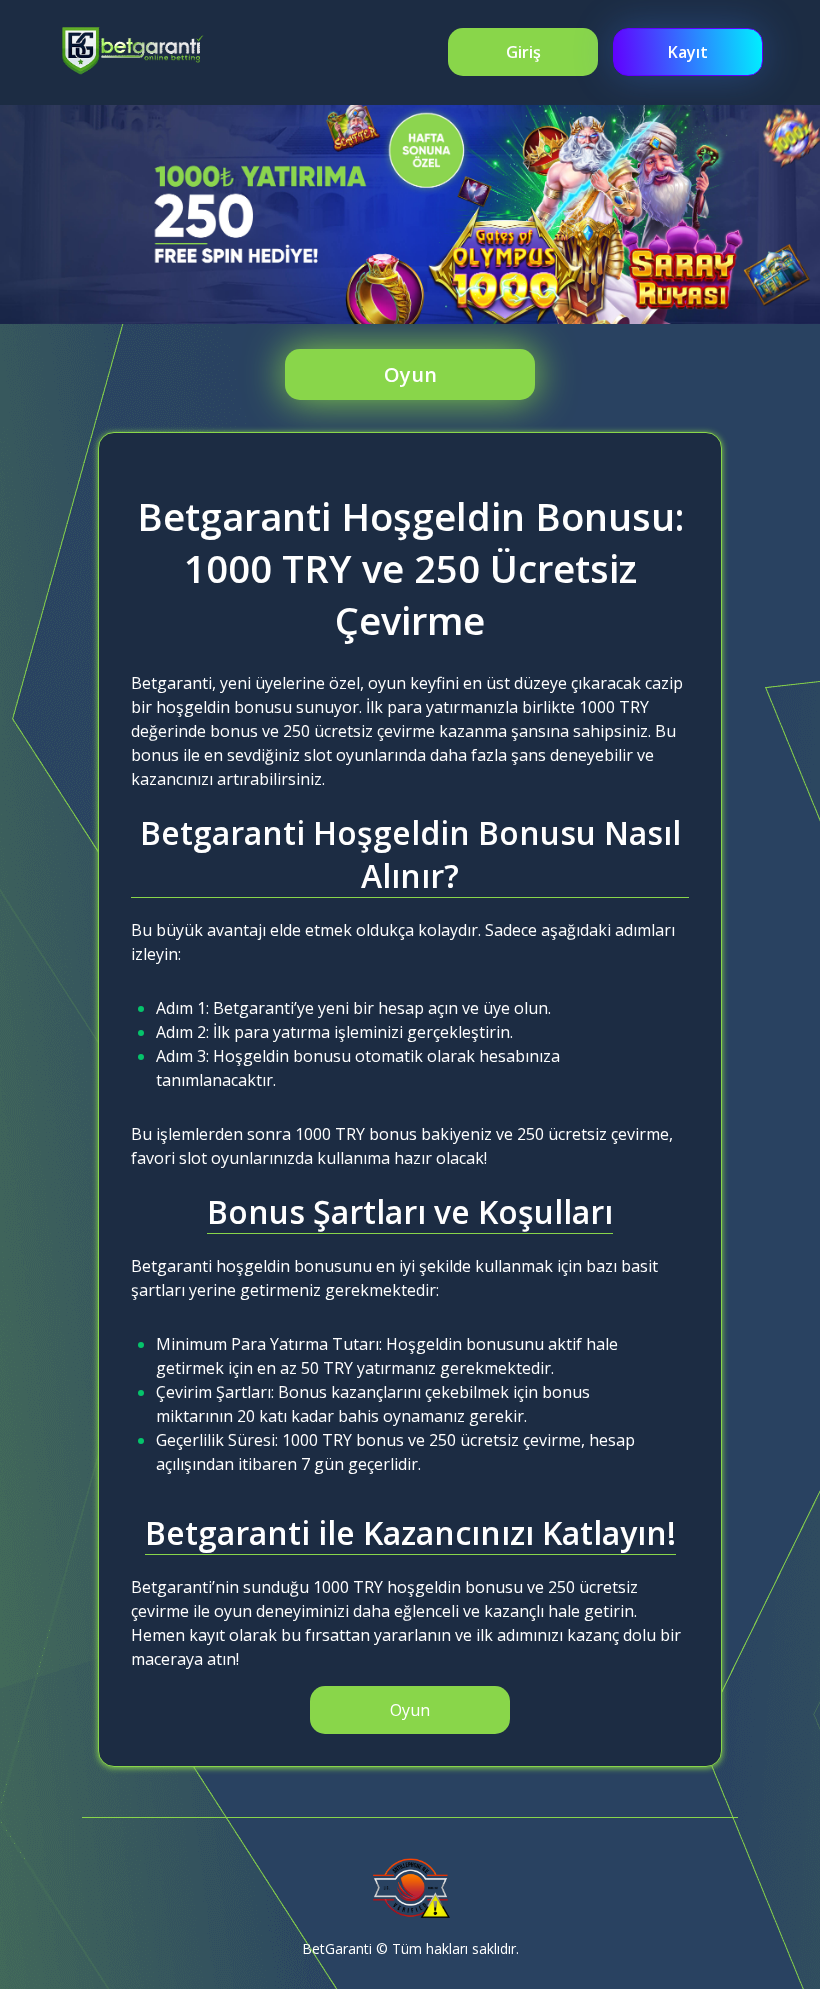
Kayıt (688, 52)
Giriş (523, 52)
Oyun (410, 374)
